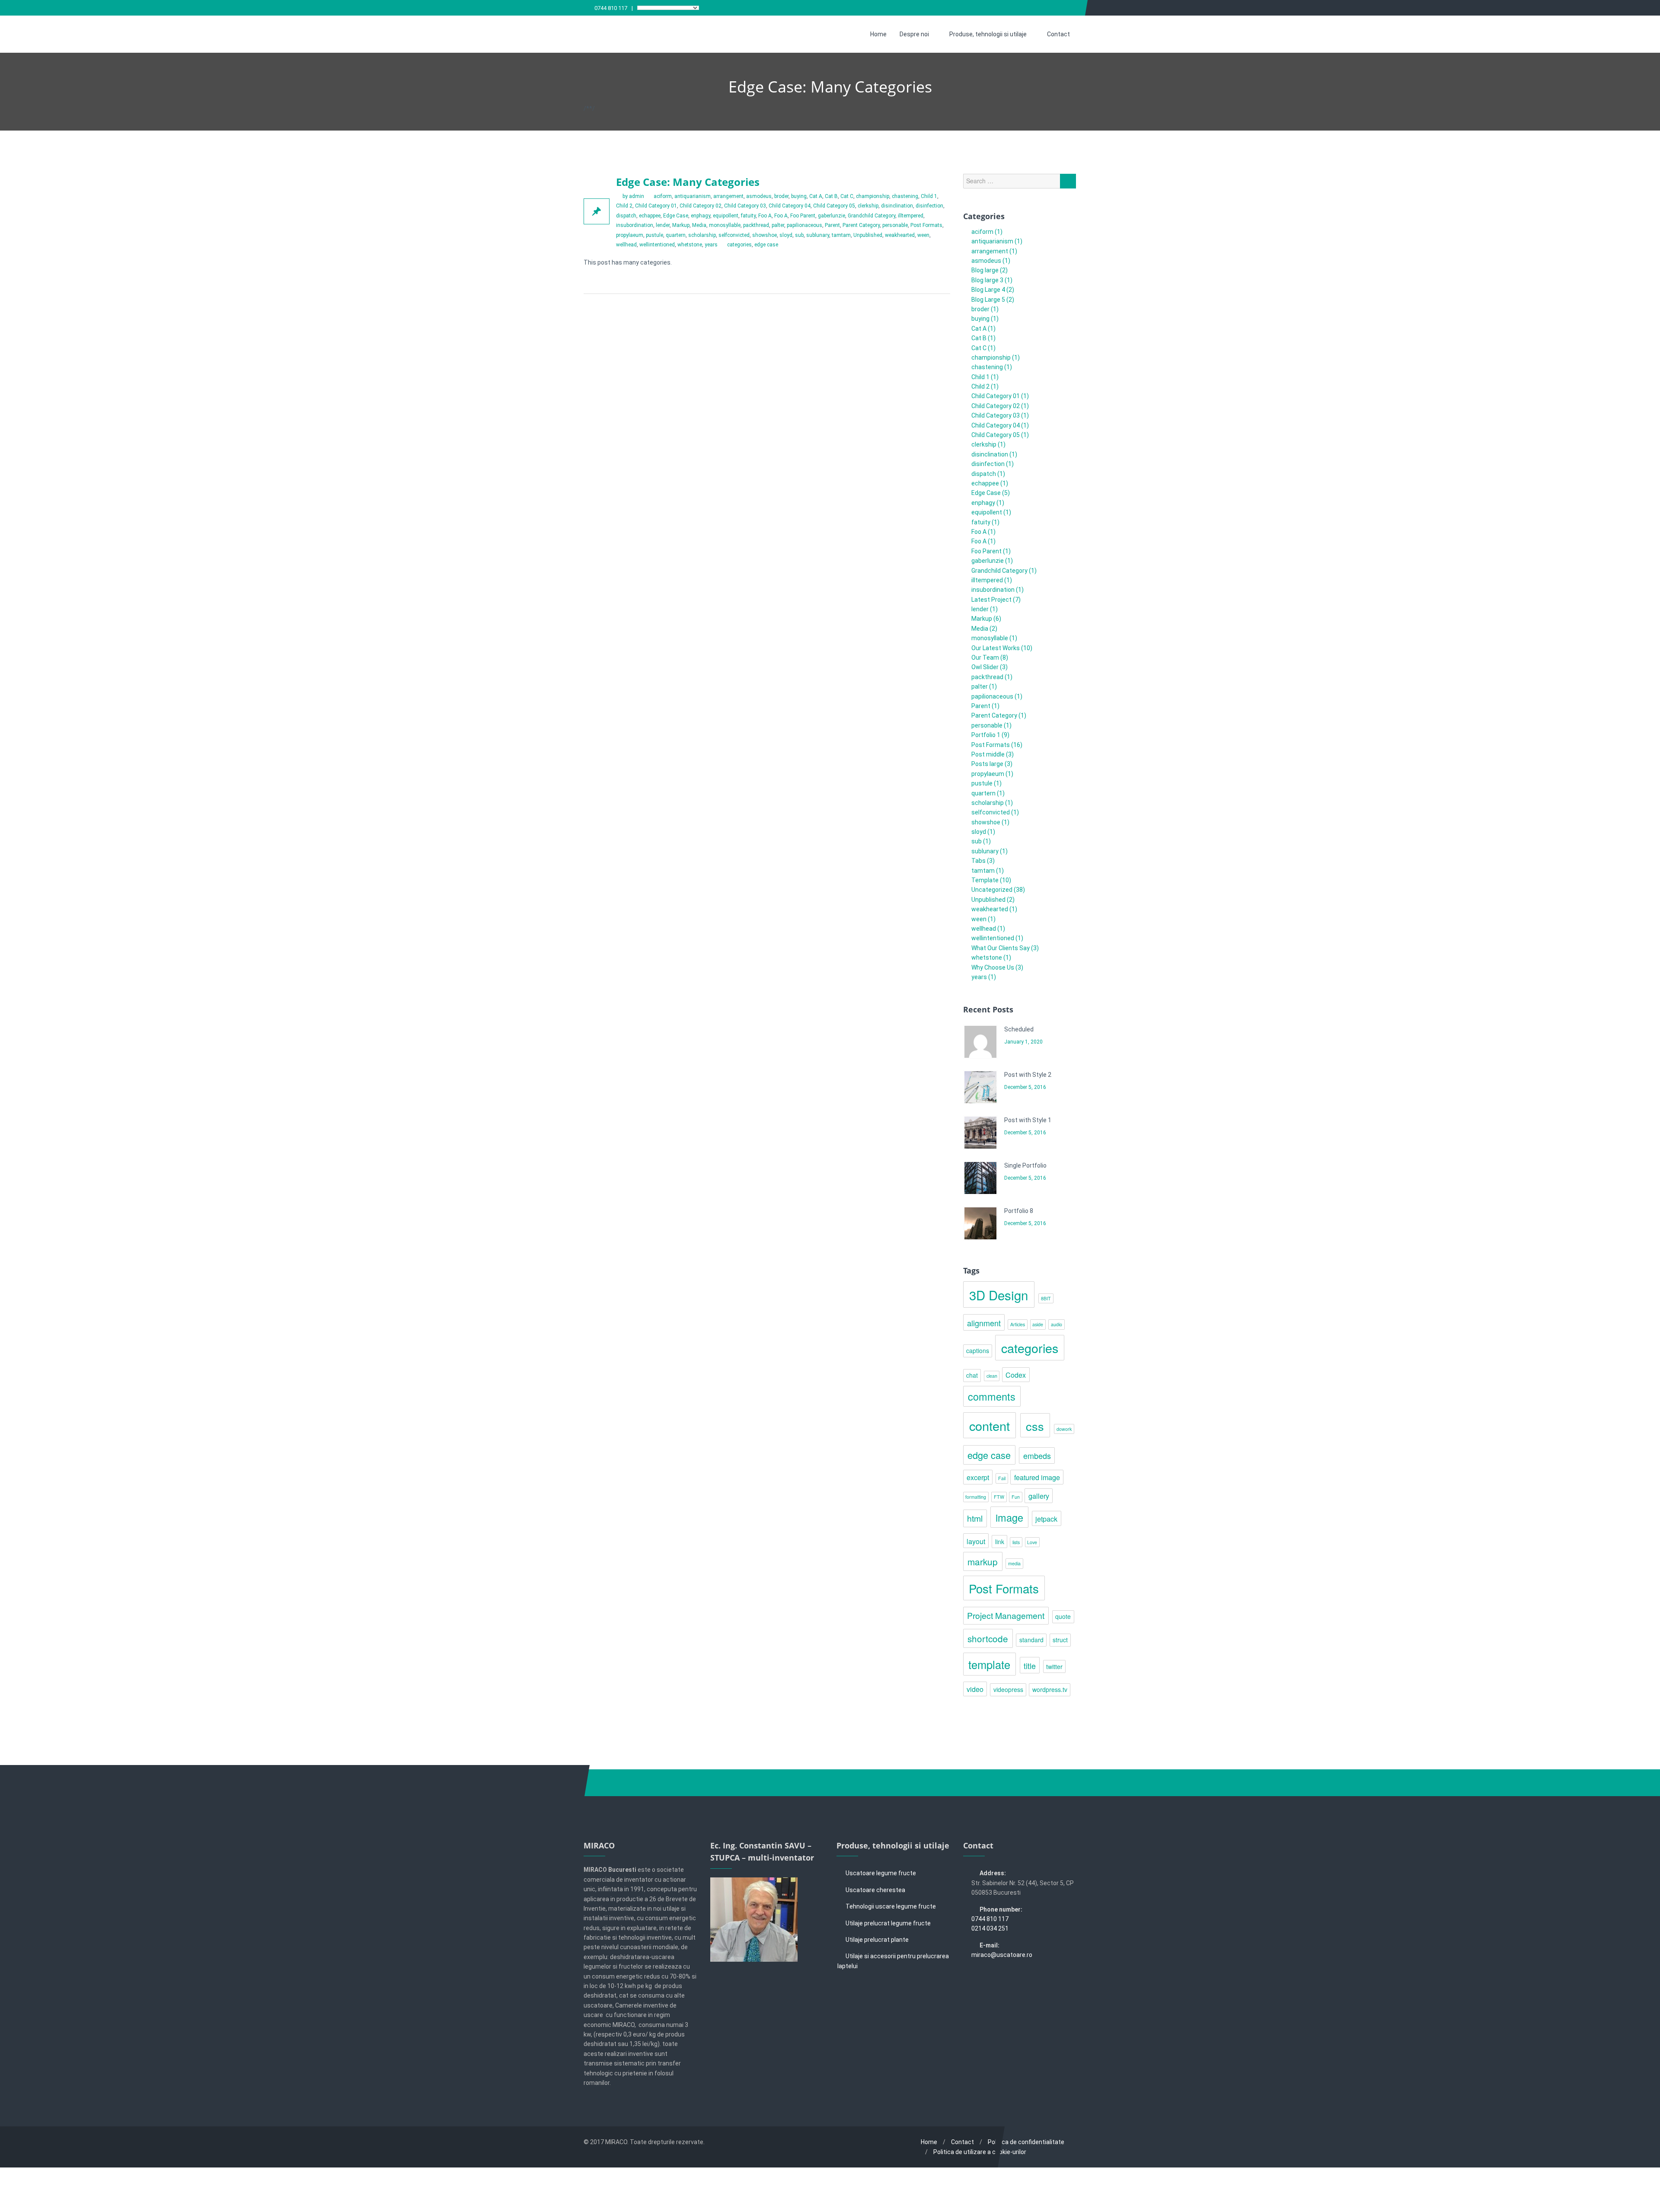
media (1014, 1563)
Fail (1002, 1478)
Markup (681, 225)
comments (992, 1396)
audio (1057, 1324)
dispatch (626, 216)
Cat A (816, 196)
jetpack (1046, 1519)
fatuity (748, 216)
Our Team (985, 658)
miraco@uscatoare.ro (1002, 1955)
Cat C (847, 196)
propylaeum (630, 235)
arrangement (728, 196)
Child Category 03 (745, 206)
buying (799, 196)
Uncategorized (992, 890)
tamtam (841, 235)
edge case (766, 245)
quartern (676, 235)
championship (873, 196)
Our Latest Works (996, 648)
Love (1032, 1542)
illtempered (911, 216)
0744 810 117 (611, 8)
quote (1063, 1616)
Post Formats (926, 225)
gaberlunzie (832, 216)
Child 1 (929, 196)
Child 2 (624, 206)
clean (992, 1376)
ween (923, 235)
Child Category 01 (656, 206)
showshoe (765, 235)
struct (1060, 1640)
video (975, 1689)
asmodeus (759, 196)
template (989, 1664)
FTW (999, 1497)
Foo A (765, 216)
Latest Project (991, 600)
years (711, 245)
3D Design (999, 1295)
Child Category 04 (790, 206)
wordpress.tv (1050, 1689)
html (975, 1518)
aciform (663, 196)
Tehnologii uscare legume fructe (891, 1906)
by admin (633, 196)
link (1000, 1542)
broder (781, 196)
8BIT (1046, 1298)
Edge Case (676, 216)
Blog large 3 (987, 280)
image (1009, 1517)
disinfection (929, 206)
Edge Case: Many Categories (688, 182)
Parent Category (861, 225)
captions (978, 1350)
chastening (905, 196)
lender (663, 225)
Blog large (985, 270)
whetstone (690, 245)
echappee (650, 216)
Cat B (831, 196)
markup (983, 1561)
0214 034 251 (990, 1928)
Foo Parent (803, 216)
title (1030, 1666)
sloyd (786, 235)
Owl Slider (985, 667)
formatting (976, 1497)
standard (1031, 1640)
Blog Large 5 (988, 300)
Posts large (987, 764)
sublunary (818, 235)
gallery (1039, 1496)
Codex (1016, 1375)
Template (985, 880)
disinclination (897, 206)
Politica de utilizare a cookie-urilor (980, 2152)
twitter (1054, 1666)
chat (972, 1375)
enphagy (701, 216)
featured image (1037, 1477)
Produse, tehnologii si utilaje (988, 34)
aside (1038, 1324)
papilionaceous (804, 225)
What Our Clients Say (1001, 948)
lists (1016, 1542)
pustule (654, 235)
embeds (1037, 1456)
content (990, 1425)
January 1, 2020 (1023, 1042)
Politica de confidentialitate (1026, 2142)
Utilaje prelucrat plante (877, 1940)
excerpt (978, 1477)
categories (739, 245)
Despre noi (914, 34)
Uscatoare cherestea (875, 1890)
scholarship (702, 235)
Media (699, 225)
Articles (1018, 1324)
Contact (1058, 34)
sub (799, 235)
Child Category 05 (834, 206)
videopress (1008, 1689)
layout (976, 1541)
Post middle (988, 754)
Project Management (1006, 1615)
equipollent (726, 216)
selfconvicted (734, 235)
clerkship (868, 206)
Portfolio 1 (986, 735)
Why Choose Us (993, 967)
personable (895, 225)
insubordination (635, 225)
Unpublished (868, 235)
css (1035, 1426)
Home (878, 34)
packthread (756, 225)
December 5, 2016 (1025, 1087)
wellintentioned (657, 245)
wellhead (626, 245)
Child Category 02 (701, 206)
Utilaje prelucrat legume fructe (888, 1923)
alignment (984, 1323)
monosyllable (725, 225)
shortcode (988, 1638)
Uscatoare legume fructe (881, 1873)
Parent (832, 225)
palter (778, 225)
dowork (1064, 1429)
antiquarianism (693, 196)
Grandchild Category (871, 216)
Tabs (978, 861)
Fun (1016, 1497)
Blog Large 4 (988, 290)
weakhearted (900, 235)
